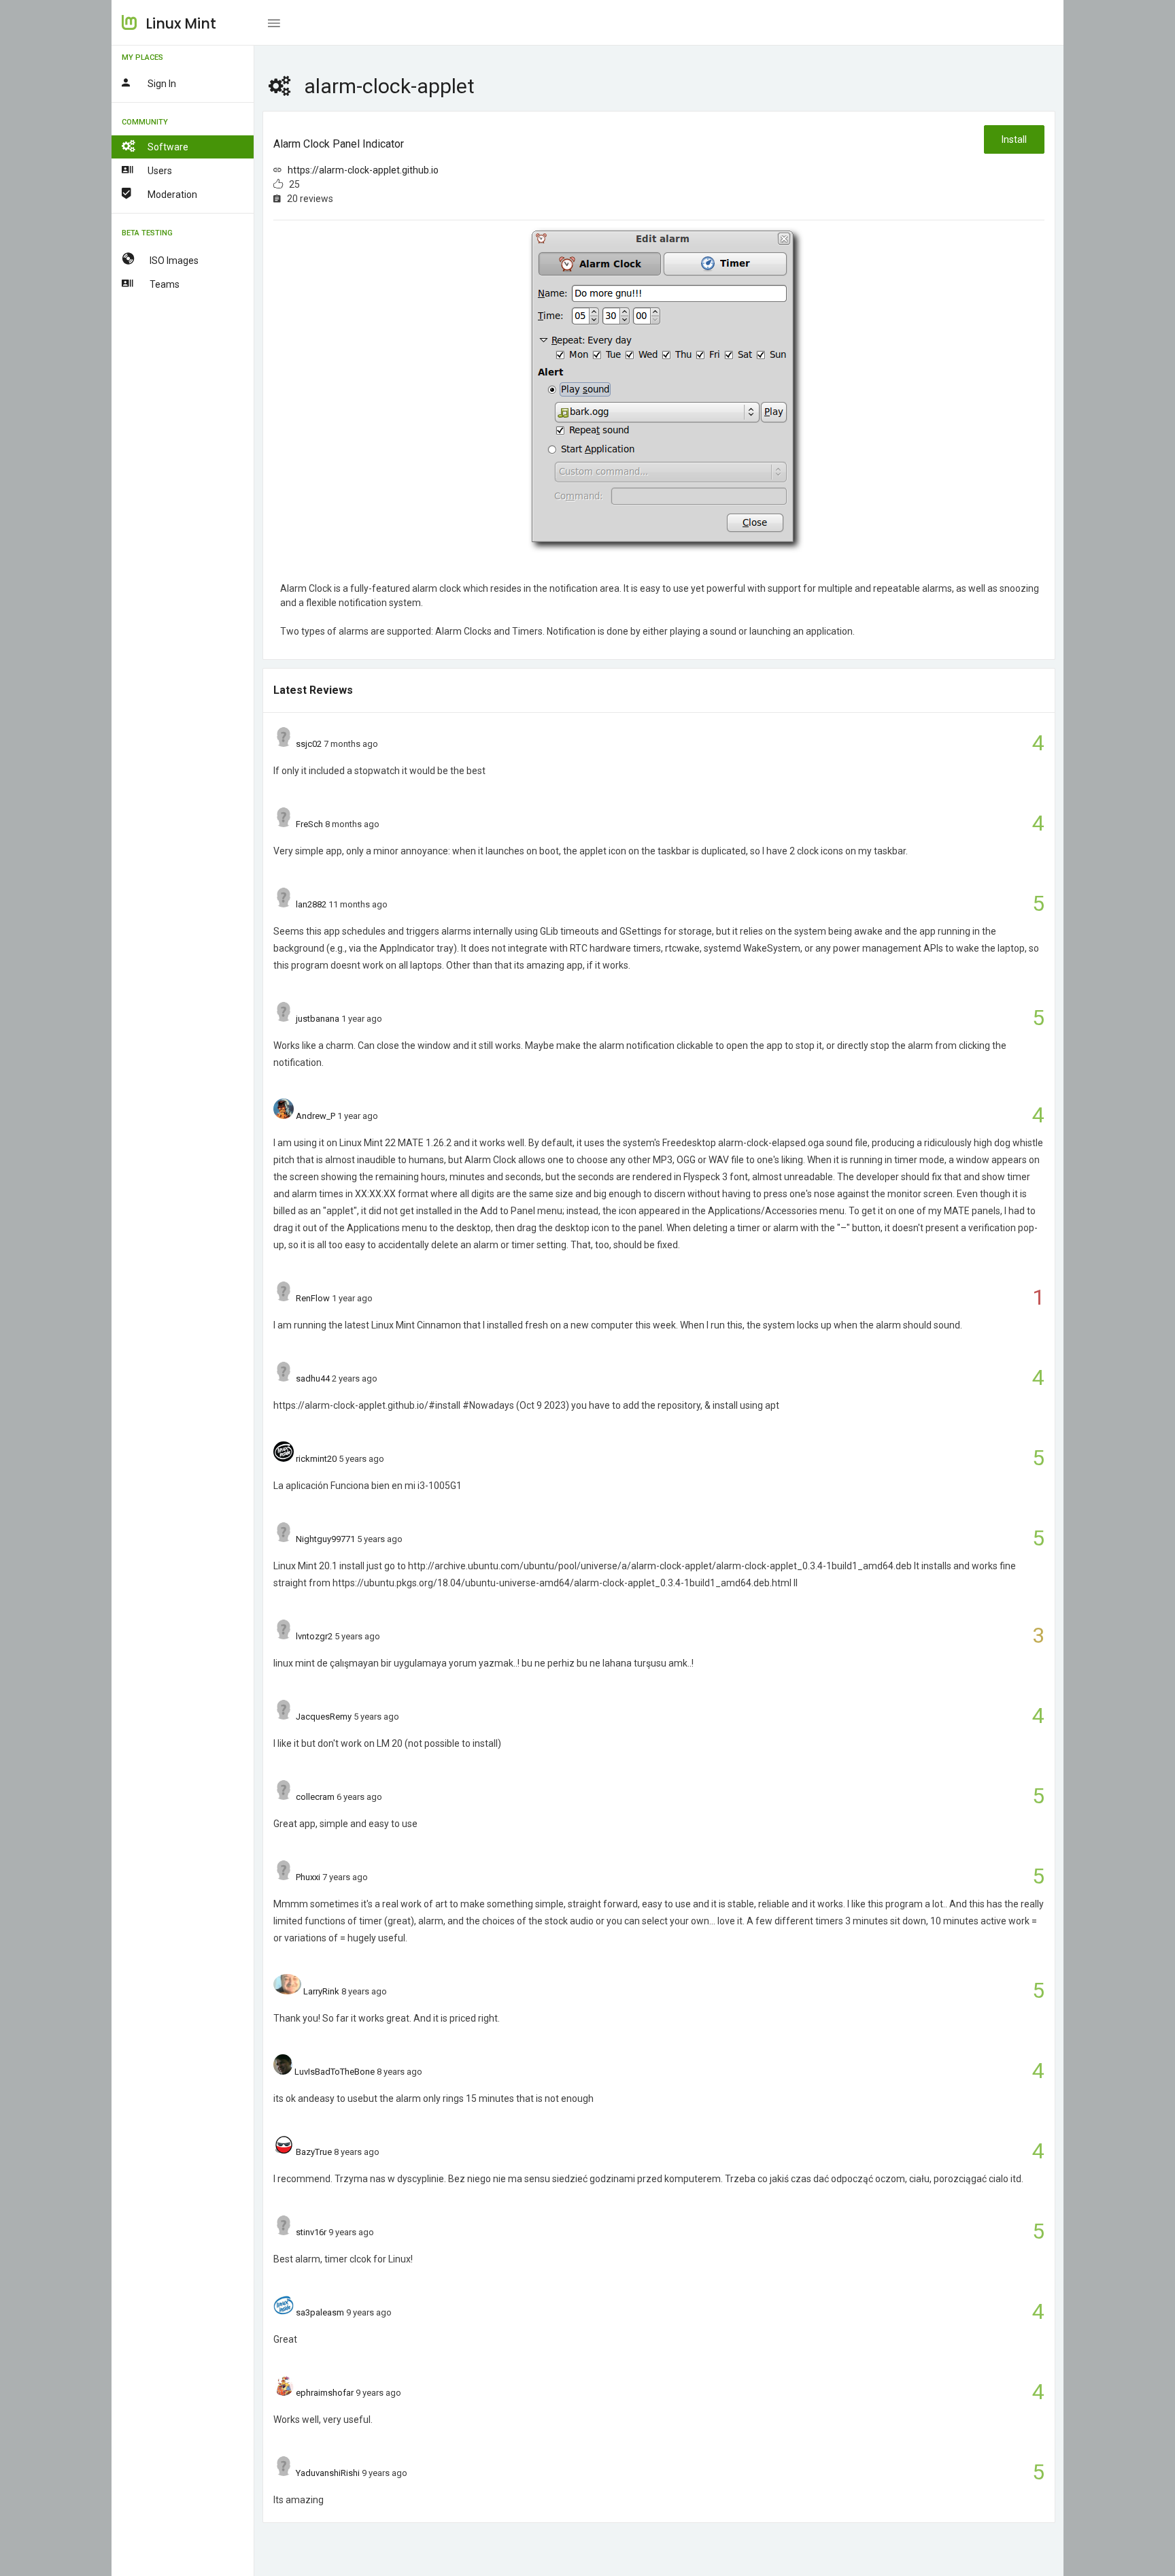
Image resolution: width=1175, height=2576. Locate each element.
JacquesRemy (324, 1717)
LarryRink (321, 1991)
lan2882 (311, 904)
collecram (315, 1797)
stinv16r (311, 2232)
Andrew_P (316, 1116)
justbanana (318, 1019)
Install (1014, 139)
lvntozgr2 (314, 1636)
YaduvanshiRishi (328, 2473)
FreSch (309, 824)
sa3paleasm (320, 2312)
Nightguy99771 (325, 1539)
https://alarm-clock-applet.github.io (363, 170)
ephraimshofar (325, 2393)
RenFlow (313, 1298)
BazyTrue (314, 2152)
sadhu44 (313, 1378)
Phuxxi (308, 1877)
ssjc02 (309, 744)
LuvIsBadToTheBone (335, 2072)
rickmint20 (316, 1459)
